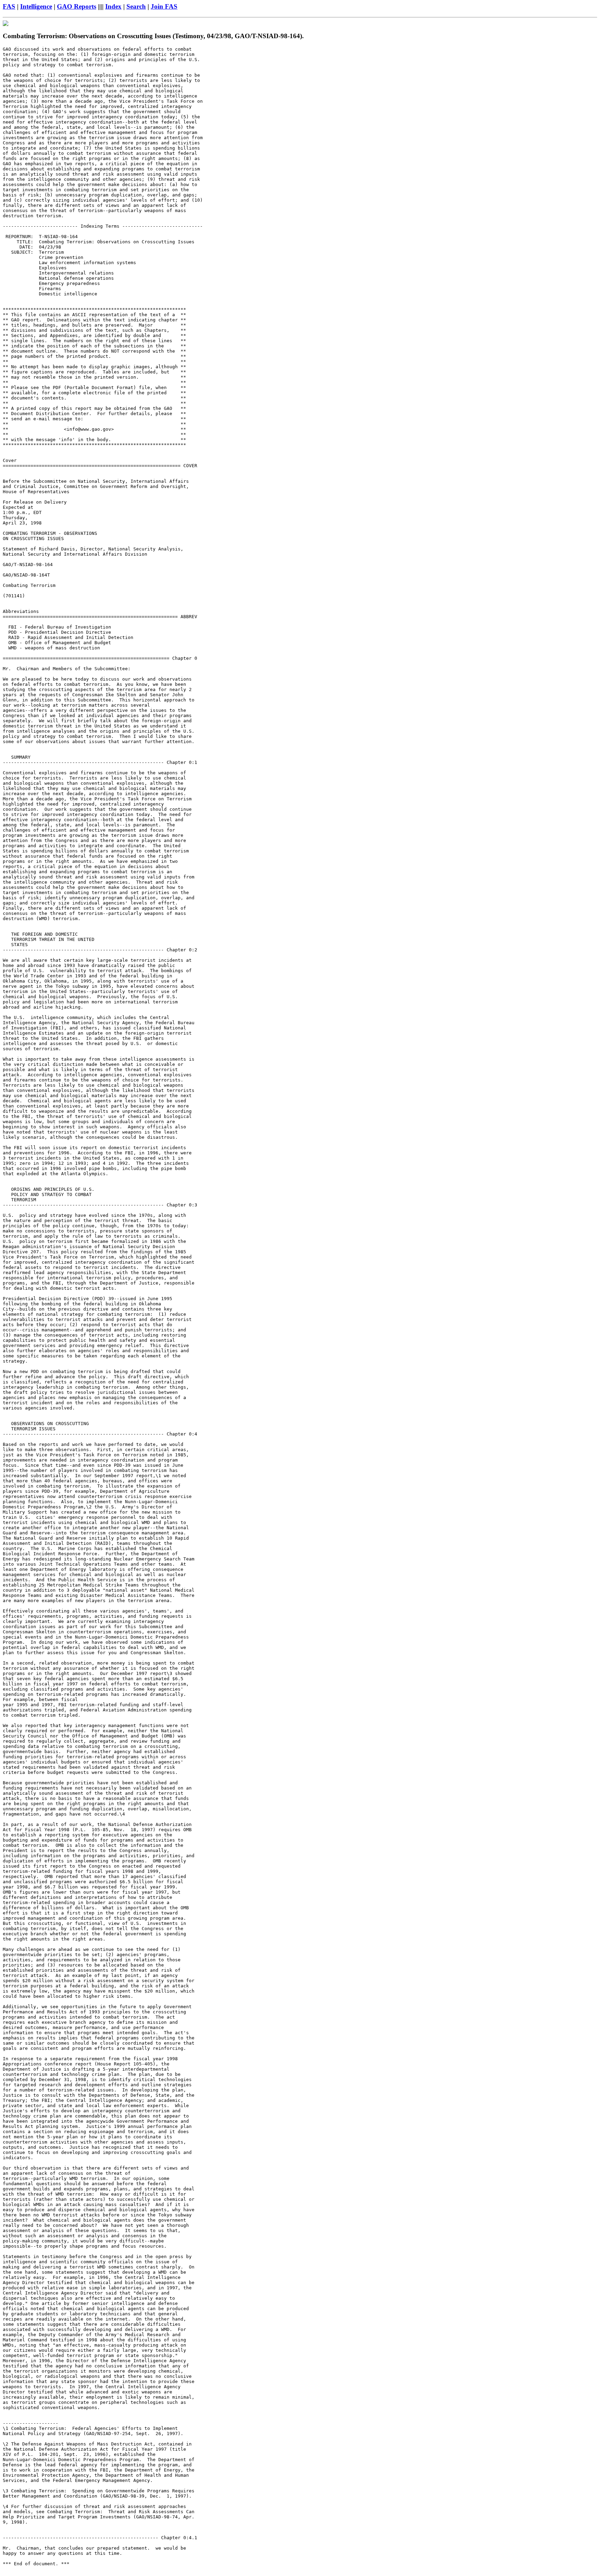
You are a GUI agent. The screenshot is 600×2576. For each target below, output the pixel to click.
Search (136, 6)
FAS (9, 6)
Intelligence (36, 6)
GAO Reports (77, 6)
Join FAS (164, 6)
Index (113, 6)
